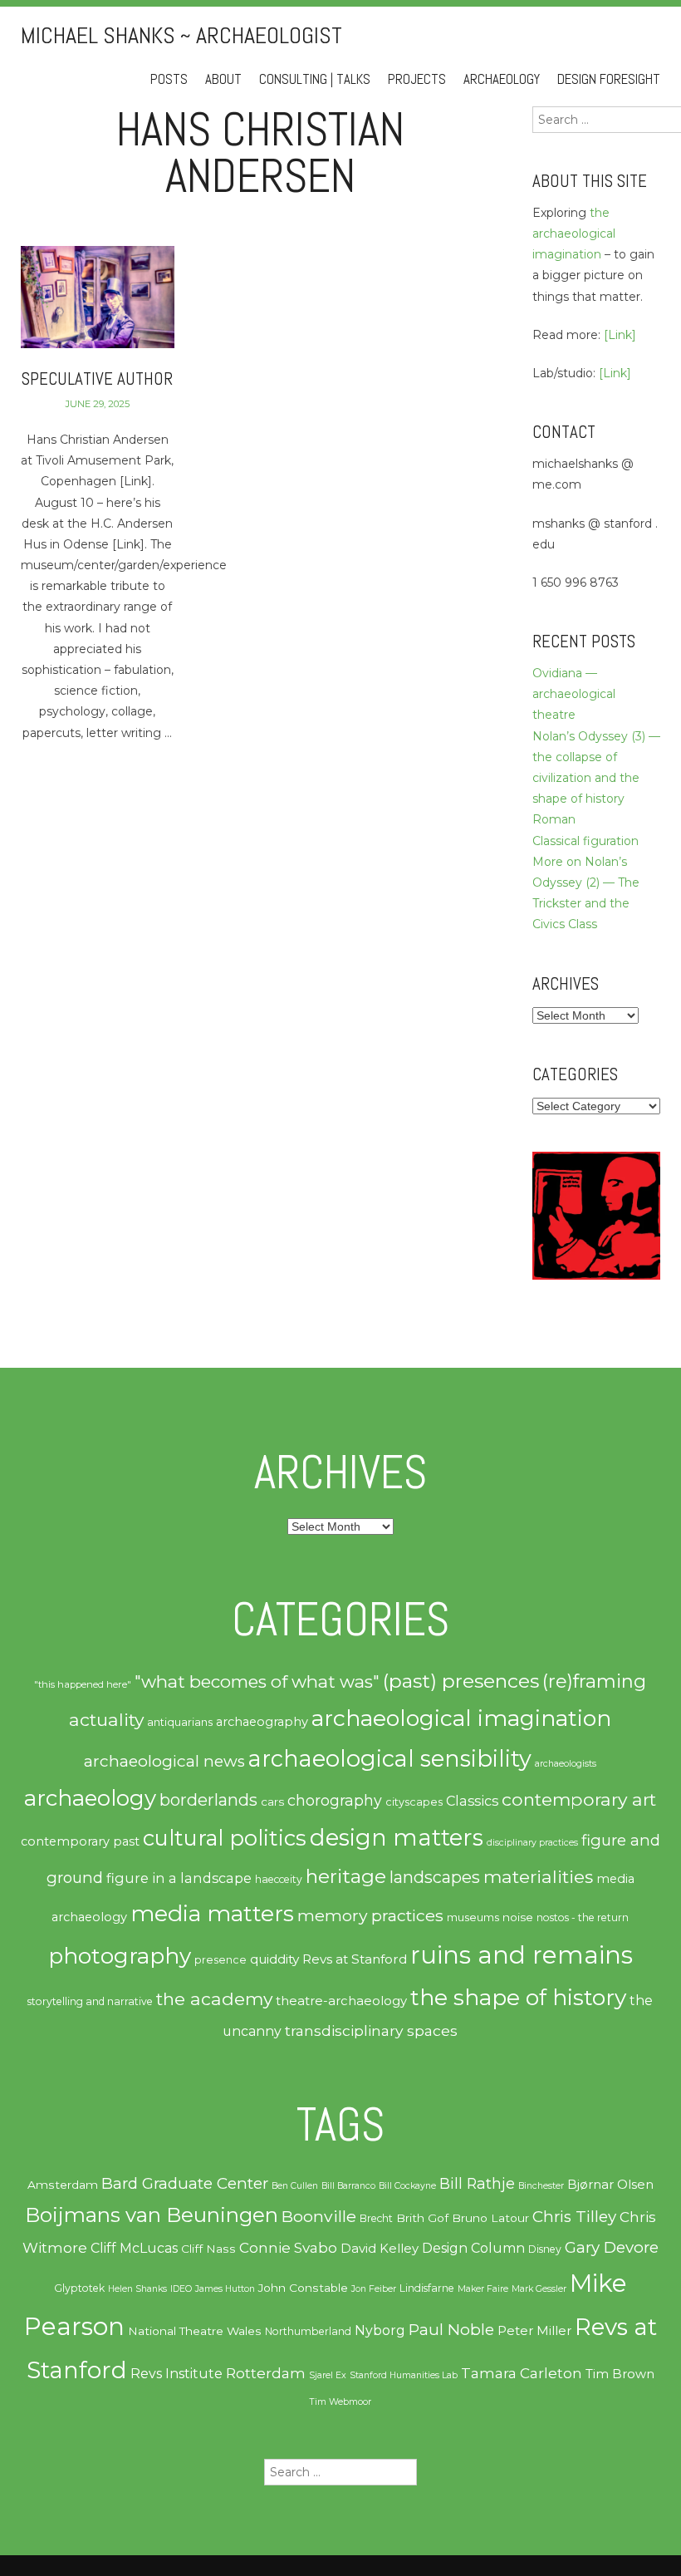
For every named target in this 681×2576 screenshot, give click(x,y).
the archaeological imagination (574, 234)
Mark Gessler (539, 2289)
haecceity (279, 1879)
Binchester (541, 2186)
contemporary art (579, 1799)
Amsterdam (63, 2185)
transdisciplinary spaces (371, 2030)
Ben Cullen (295, 2186)
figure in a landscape (179, 1878)
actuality (106, 1719)
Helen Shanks (137, 2289)
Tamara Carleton (522, 2373)
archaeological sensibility (390, 1759)
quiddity (274, 1959)
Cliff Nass (208, 2249)
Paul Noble (451, 2330)
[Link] (620, 335)
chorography (335, 1800)
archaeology (90, 1798)
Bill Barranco (348, 2186)
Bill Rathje (477, 2183)
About (223, 79)
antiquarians (180, 1722)
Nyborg (380, 2330)
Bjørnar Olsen (610, 2185)
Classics (472, 1801)
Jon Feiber (374, 2289)
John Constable (303, 2288)
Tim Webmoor (340, 2402)
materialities (538, 1876)
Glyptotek (79, 2288)
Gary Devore (612, 2247)
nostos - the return (583, 1917)
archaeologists (566, 1764)
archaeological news (164, 1761)
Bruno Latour (490, 2218)
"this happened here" (83, 1684)
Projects (417, 79)
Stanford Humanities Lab (404, 2375)
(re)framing (594, 1681)
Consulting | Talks (315, 79)
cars (272, 1802)
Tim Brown (620, 2374)
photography (120, 1956)
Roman (554, 819)
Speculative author (97, 379)
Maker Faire (483, 2289)
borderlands (208, 1800)
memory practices (370, 1915)
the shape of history (518, 1997)
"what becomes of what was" (257, 1681)
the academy (214, 1998)
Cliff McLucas (134, 2248)
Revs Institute (176, 2374)
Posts (169, 79)
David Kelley (380, 2249)
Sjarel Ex (328, 2375)
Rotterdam (266, 2373)
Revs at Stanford (355, 1959)
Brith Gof (422, 2218)
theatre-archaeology (341, 2001)
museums (473, 1917)
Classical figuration (585, 841)
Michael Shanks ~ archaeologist (181, 35)
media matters (212, 1913)
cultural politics (225, 1838)
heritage (346, 1876)
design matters (397, 1837)
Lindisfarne (427, 2288)
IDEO (181, 2289)
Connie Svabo (288, 2248)
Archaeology (502, 79)
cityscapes (414, 1802)
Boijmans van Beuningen (152, 2215)
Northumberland (308, 2331)
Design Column (473, 2248)
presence (220, 1960)
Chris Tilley (574, 2217)
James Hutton (225, 2289)
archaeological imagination (461, 1718)
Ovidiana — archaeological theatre (574, 694)
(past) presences (461, 1681)
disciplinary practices (532, 1843)
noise (518, 1917)
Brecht (376, 2218)
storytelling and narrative (90, 2001)
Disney (545, 2249)
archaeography (262, 1722)
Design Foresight (609, 79)
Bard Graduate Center (185, 2183)
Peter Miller (534, 2331)
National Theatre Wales (195, 2331)
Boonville (319, 2216)
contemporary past (80, 1841)
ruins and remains (522, 1955)
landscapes (435, 1877)
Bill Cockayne (407, 2186)
